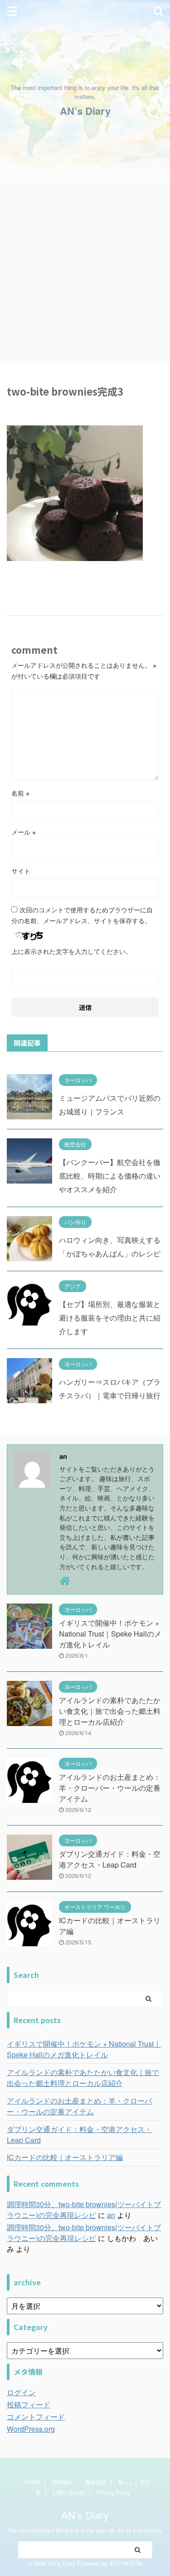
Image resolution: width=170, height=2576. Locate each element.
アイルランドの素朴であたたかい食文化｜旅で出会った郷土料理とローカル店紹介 (110, 1711)
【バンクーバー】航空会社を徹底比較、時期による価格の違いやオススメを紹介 (110, 1176)
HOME (32, 2482)
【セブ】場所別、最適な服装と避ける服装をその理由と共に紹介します (110, 1318)
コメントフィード (36, 2417)
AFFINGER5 (126, 2563)
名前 (20, 793)
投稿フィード (29, 2404)
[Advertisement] (85, 274)
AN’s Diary (85, 111)
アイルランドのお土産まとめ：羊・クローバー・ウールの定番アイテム (110, 1788)
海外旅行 (63, 2482)
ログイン (21, 2392)
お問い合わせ (68, 2492)
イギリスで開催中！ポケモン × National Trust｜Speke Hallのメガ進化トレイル (110, 1634)
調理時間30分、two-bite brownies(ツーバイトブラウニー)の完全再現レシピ (84, 2210)
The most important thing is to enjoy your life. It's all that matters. (85, 2530)
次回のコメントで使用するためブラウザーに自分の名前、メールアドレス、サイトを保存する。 (82, 915)
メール (24, 832)
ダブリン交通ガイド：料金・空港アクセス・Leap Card (110, 1859)
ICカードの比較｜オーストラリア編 (65, 2157)
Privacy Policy (113, 2492)
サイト (21, 871)
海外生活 (96, 2482)
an (111, 2215)
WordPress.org (31, 2429)
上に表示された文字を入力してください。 (72, 951)
